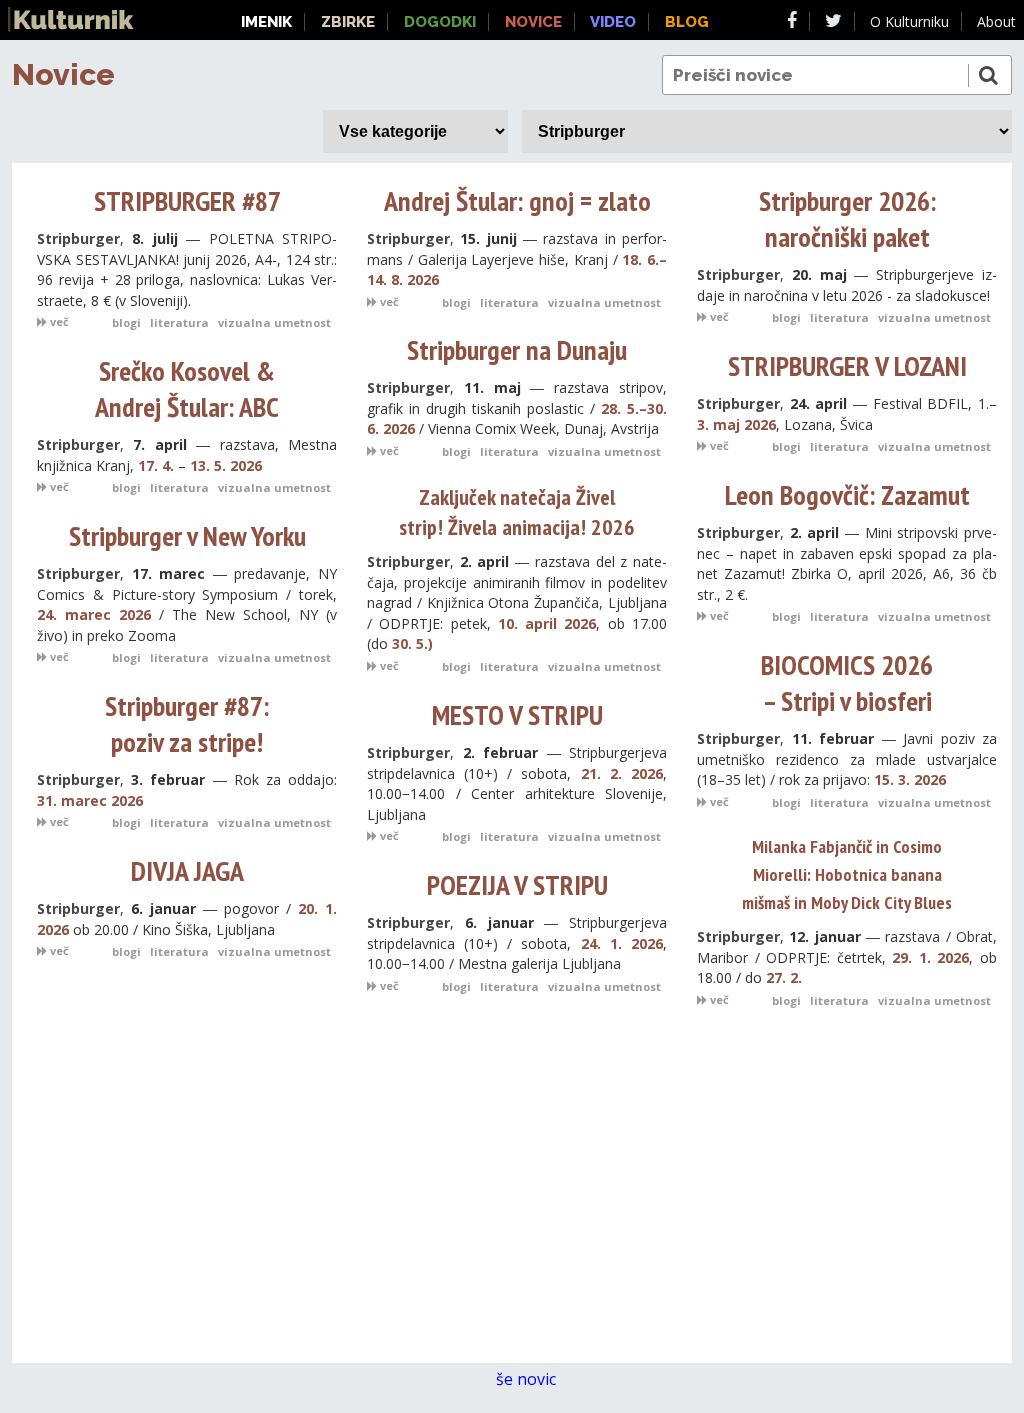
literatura (179, 322)
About (996, 21)
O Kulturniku (909, 21)
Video (613, 22)
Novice (63, 74)
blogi (126, 322)
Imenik (266, 22)
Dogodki (440, 22)
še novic (528, 1379)
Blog (687, 22)
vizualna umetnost (274, 322)
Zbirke (348, 22)
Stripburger (78, 238)
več (58, 321)
